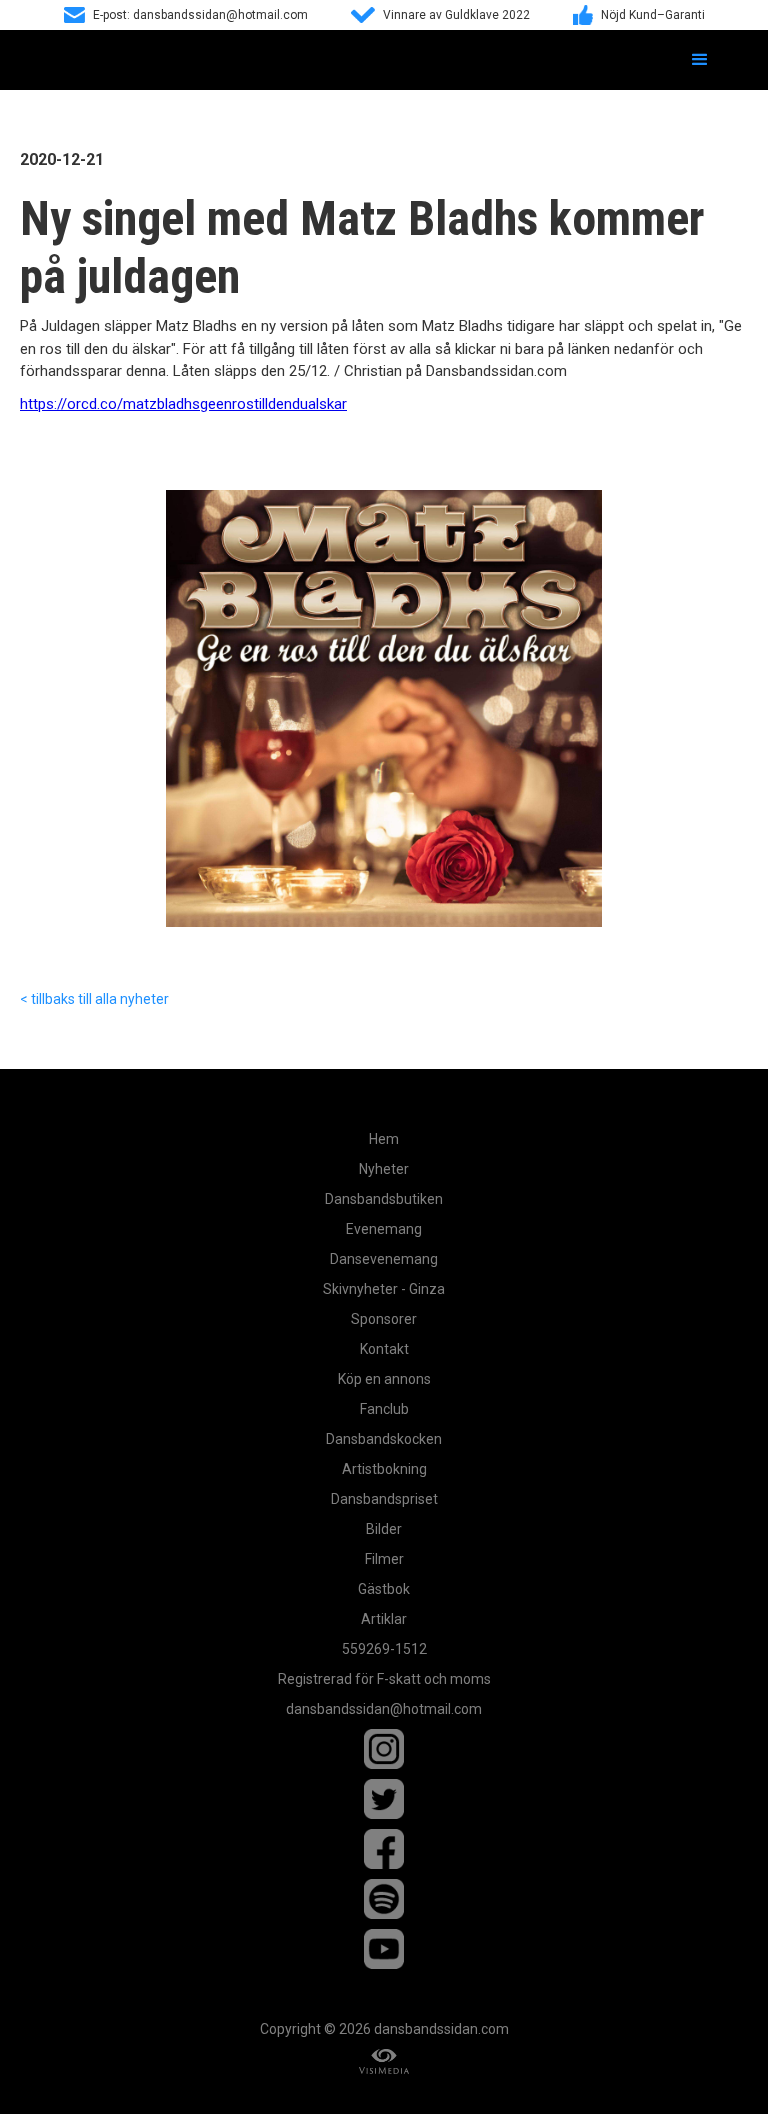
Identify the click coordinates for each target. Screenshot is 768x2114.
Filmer (384, 1559)
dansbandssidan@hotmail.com (384, 1709)
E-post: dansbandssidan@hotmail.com (200, 15)
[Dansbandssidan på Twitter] (384, 1799)
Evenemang (384, 1229)
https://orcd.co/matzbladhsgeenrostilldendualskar (183, 404)
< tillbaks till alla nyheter (94, 999)
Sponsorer (384, 1319)
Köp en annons (384, 1379)
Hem (384, 1139)
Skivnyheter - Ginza (384, 1289)
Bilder (384, 1529)
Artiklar (384, 1619)
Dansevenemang (384, 1259)
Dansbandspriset (384, 1499)
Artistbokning (384, 1469)
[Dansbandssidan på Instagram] (384, 1749)
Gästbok (384, 1589)
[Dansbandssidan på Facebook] (384, 1849)
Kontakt (384, 1349)
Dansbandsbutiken (384, 1199)
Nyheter (384, 1169)
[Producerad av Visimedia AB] (384, 2061)
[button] (700, 60)
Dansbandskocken (384, 1439)
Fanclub (384, 1409)
